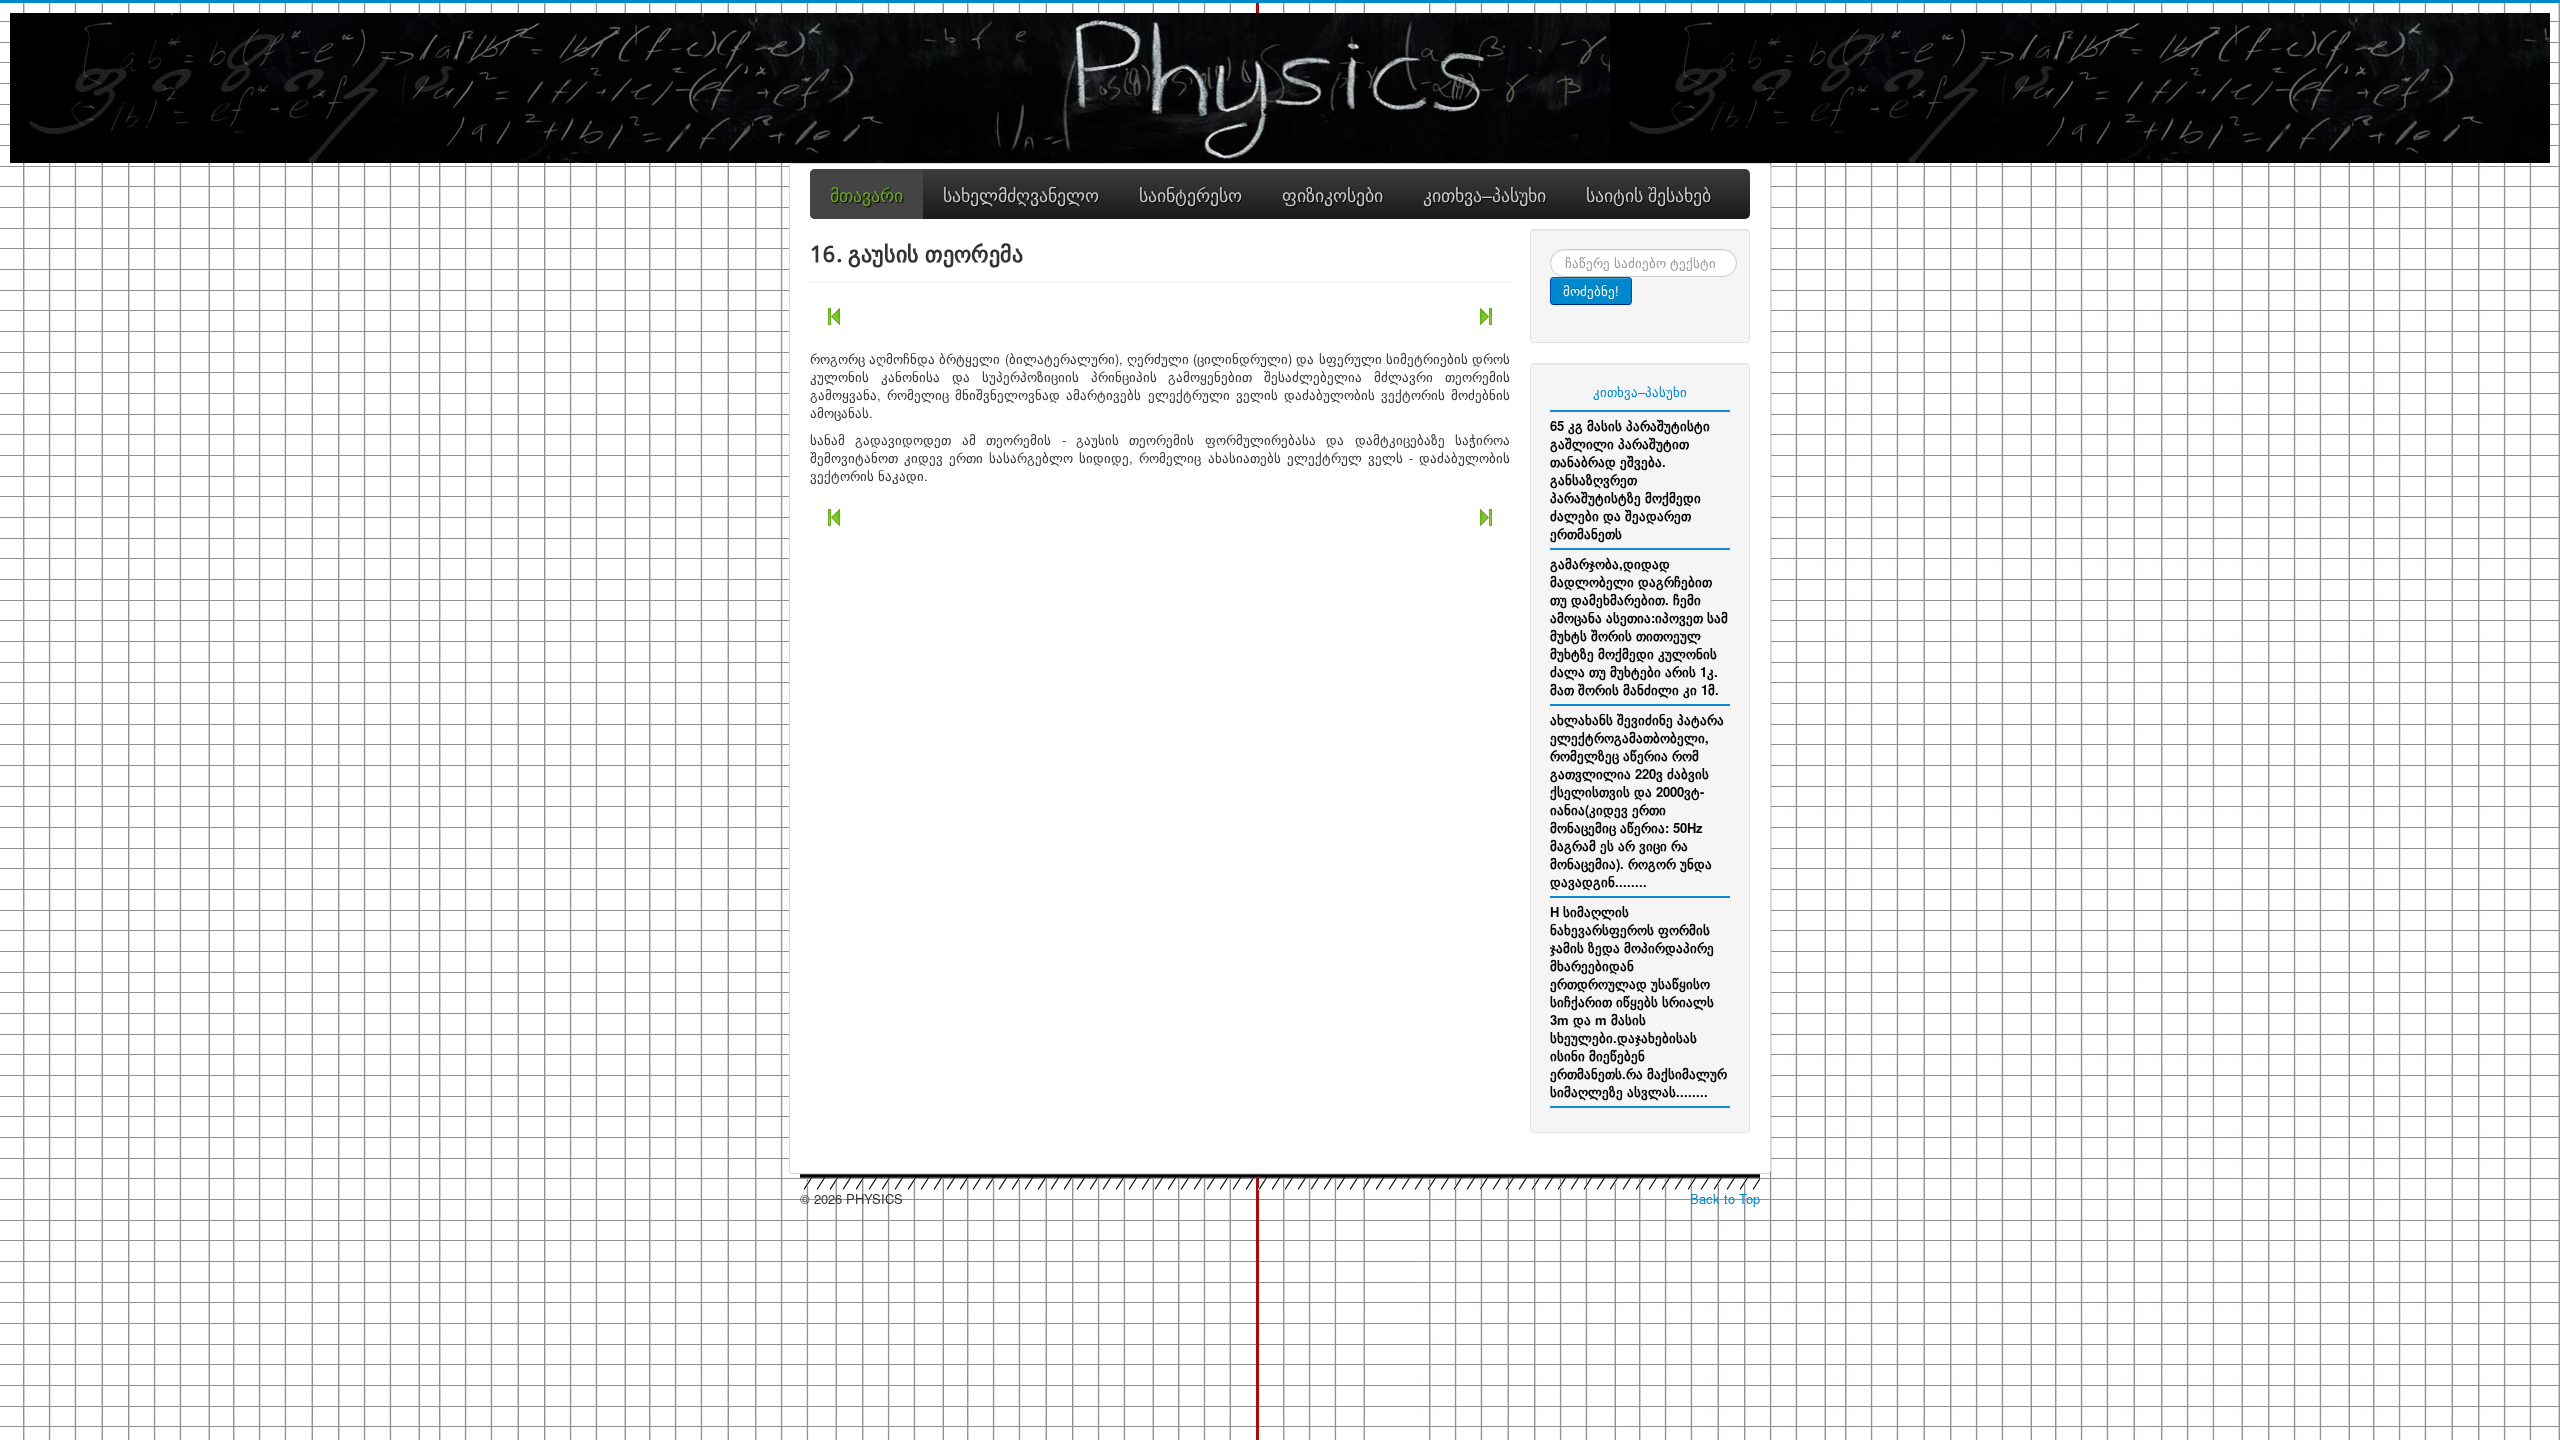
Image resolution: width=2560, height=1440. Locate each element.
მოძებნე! (1591, 290)
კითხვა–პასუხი (1640, 391)
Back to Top (1725, 1198)
